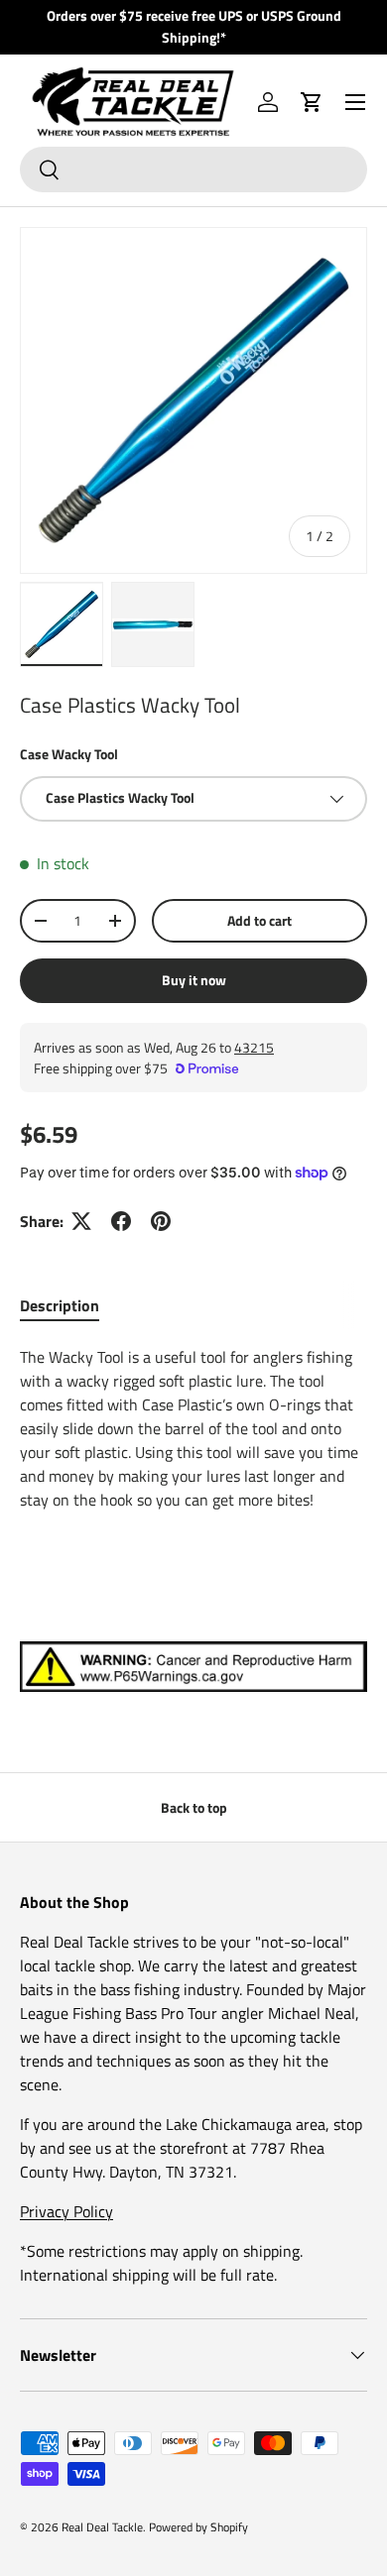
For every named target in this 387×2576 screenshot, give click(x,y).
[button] (312, 102)
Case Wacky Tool (69, 754)
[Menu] (355, 102)
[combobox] (193, 169)
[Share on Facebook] (121, 1221)
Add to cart (259, 920)
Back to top (194, 1807)
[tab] (60, 1305)
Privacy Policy (66, 2211)
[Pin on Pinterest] (161, 1221)
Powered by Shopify (198, 2527)
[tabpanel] (193, 1428)
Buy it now (194, 980)
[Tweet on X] (81, 1221)
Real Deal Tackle (102, 2527)
